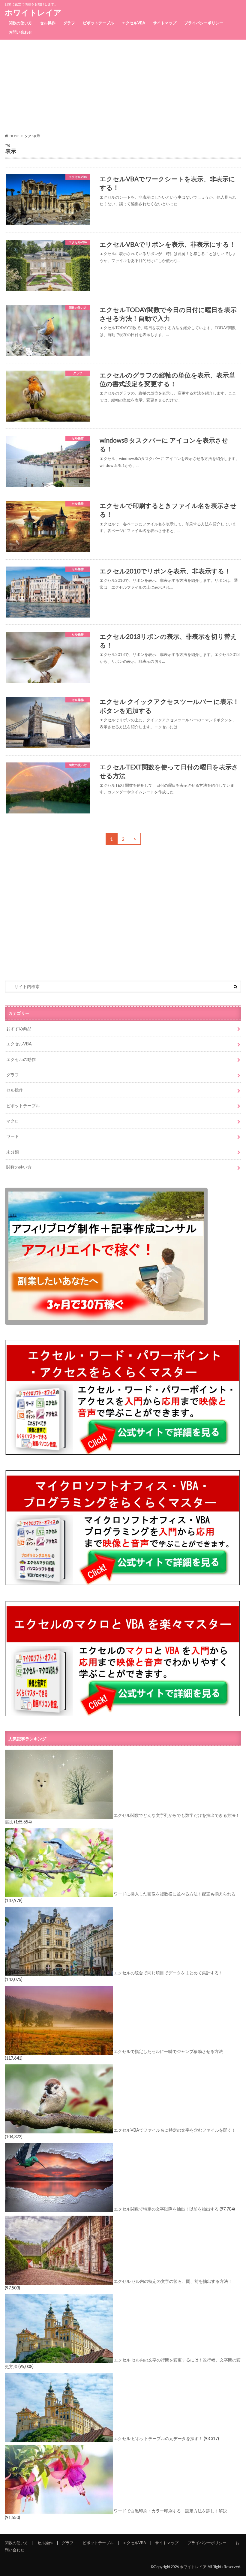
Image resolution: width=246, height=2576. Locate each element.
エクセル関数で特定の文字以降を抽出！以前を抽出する (166, 2209)
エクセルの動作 (21, 1059)
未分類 (13, 1152)
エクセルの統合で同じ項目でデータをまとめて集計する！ (168, 1973)
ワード (13, 1136)
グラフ (69, 23)
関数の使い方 (20, 23)
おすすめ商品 (19, 1028)
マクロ (13, 1121)
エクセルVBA (133, 23)
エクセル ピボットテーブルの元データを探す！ (158, 2439)
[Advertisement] (123, 86)
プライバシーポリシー (204, 23)
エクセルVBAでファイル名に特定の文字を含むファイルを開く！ (175, 2130)
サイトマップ (165, 23)
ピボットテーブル (98, 23)
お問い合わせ (20, 32)
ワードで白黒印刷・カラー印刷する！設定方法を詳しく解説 (170, 2511)
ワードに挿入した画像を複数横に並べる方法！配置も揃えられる (175, 1894)
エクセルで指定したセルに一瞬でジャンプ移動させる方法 (168, 2051)
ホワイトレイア (33, 12)
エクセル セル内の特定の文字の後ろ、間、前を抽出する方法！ (173, 2281)
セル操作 (48, 23)
